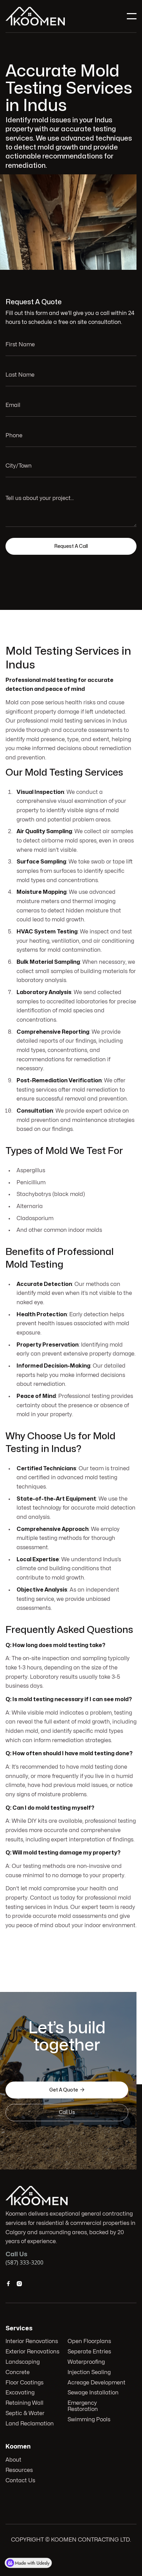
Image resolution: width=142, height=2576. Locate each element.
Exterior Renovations (32, 2352)
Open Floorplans (89, 2341)
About (13, 2460)
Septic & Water (25, 2413)
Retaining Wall (24, 2403)
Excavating (20, 2393)
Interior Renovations (32, 2341)
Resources (19, 2470)
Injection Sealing (89, 2372)
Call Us (67, 2112)
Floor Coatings (24, 2383)
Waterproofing (86, 2362)
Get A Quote (67, 2090)
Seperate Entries (89, 2352)
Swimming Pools (89, 2420)
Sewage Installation (93, 2393)
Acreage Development (97, 2383)
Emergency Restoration (83, 2406)
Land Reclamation (30, 2424)
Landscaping (23, 2362)
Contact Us (20, 2481)
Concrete (18, 2372)
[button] (132, 16)
